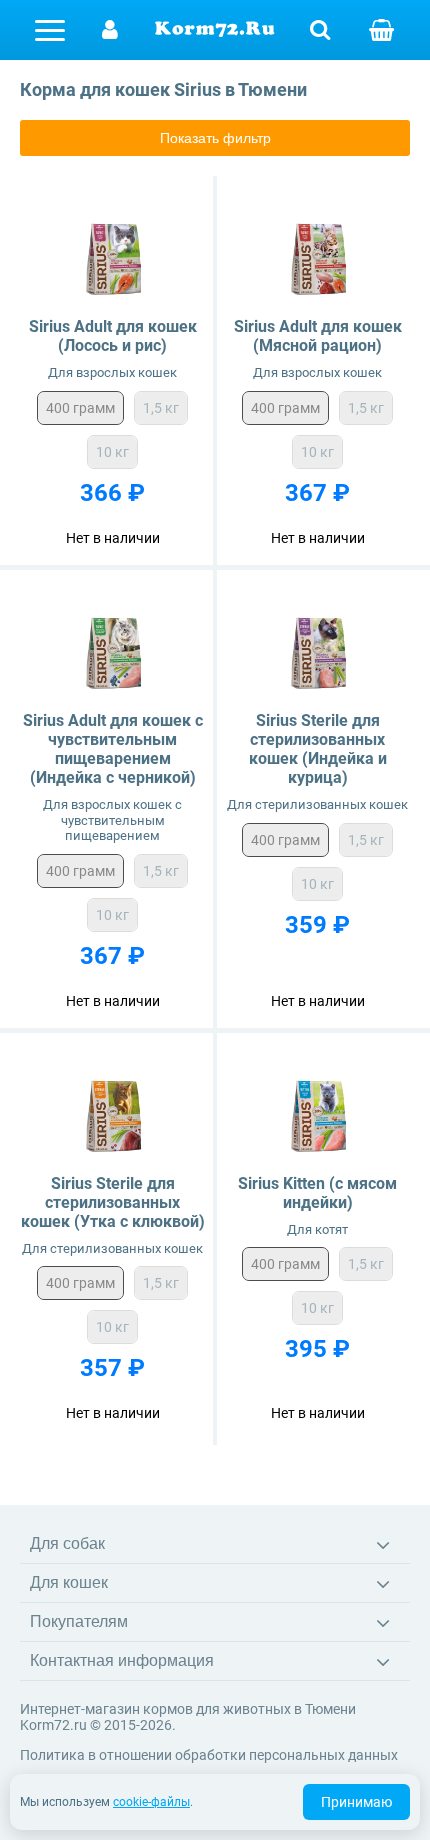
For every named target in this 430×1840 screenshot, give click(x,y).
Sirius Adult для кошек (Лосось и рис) (113, 336)
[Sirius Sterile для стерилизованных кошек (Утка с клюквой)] (112, 1108)
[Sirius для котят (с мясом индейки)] (317, 1108)
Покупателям (79, 1621)
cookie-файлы (151, 1802)
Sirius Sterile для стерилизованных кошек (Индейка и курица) (318, 749)
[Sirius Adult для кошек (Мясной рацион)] (317, 251)
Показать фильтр (215, 138)
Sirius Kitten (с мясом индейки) (317, 1193)
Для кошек (69, 1582)
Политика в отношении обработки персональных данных (209, 1755)
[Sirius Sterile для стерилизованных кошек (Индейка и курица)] (317, 645)
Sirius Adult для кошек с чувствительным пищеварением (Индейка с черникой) (113, 749)
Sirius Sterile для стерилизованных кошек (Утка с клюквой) (113, 1202)
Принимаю (356, 1802)
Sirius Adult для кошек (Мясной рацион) (318, 336)
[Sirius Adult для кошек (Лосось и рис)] (112, 251)
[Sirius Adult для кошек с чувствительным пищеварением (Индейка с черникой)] (112, 645)
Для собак (67, 1543)
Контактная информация (122, 1660)
